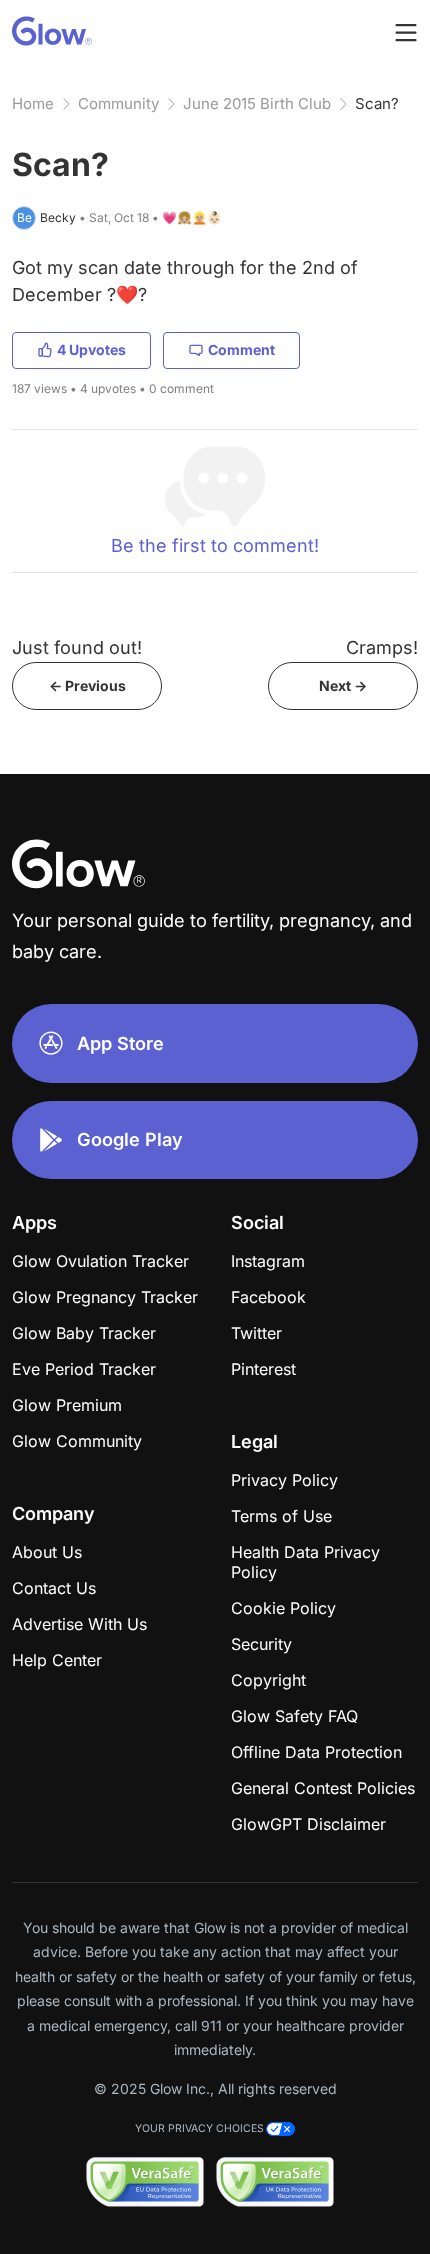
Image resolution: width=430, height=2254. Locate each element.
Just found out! (77, 647)
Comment (241, 349)
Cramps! (382, 647)
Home (33, 103)
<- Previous (87, 685)
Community (118, 103)
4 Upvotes (91, 349)
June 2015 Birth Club (257, 103)
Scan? (377, 103)
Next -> (343, 685)
